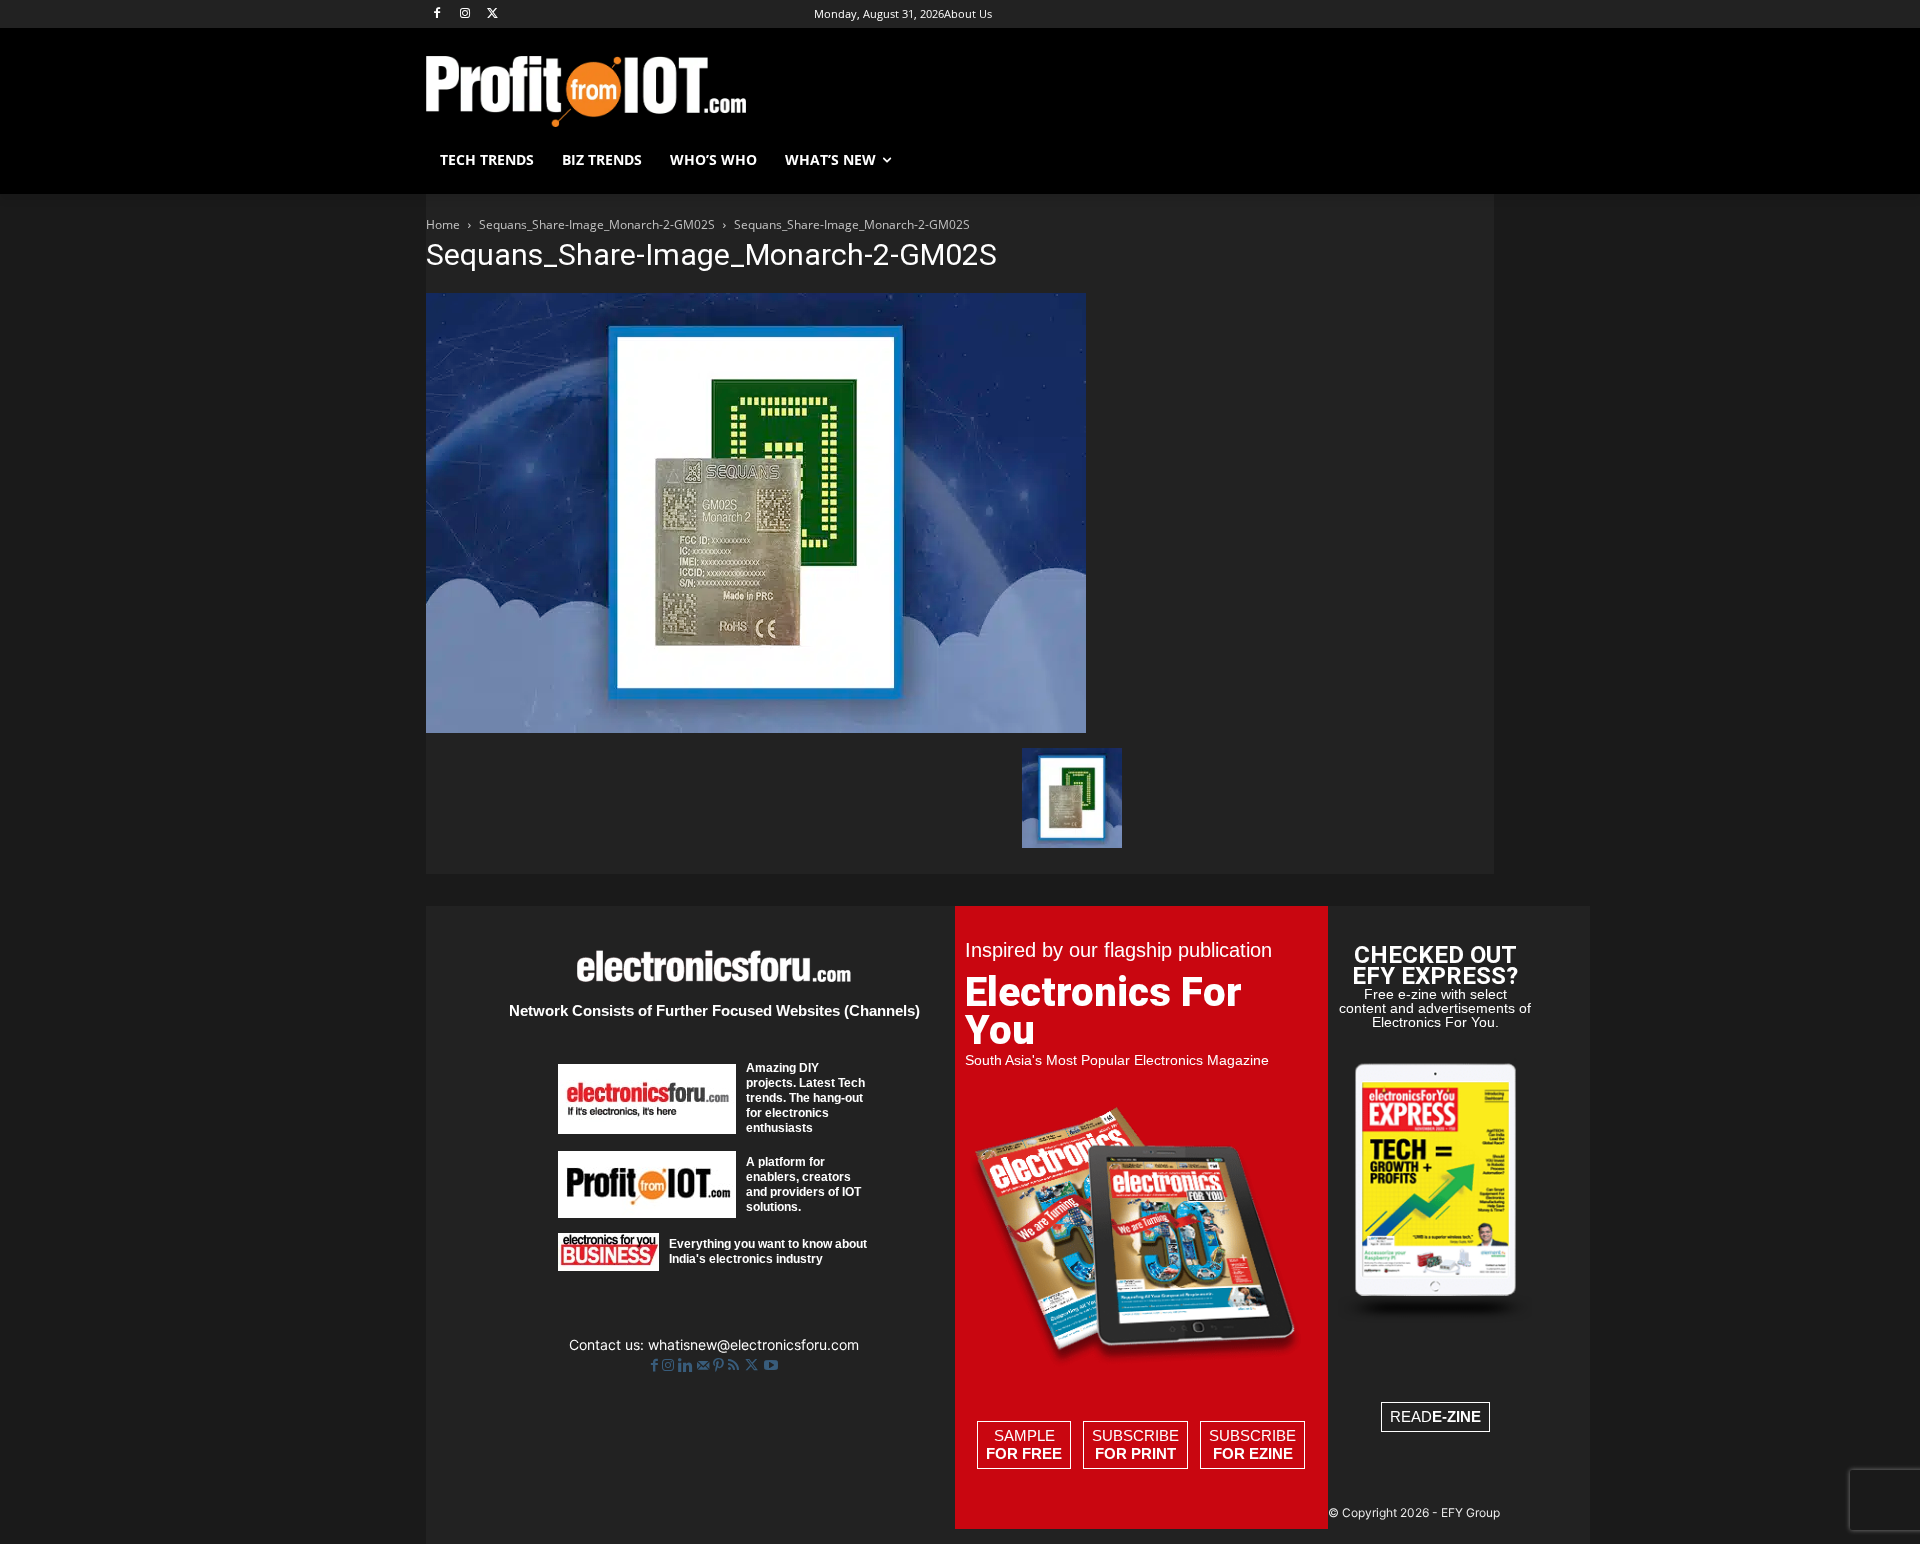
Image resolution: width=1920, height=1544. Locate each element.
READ (1435, 1416)
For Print (1135, 1453)
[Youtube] (771, 1365)
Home (443, 224)
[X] (493, 14)
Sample (1024, 1444)
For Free (1024, 1453)
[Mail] (705, 1365)
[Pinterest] (720, 1365)
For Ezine (1253, 1453)
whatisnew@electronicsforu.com (753, 1344)
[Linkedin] (687, 1365)
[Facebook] (437, 14)
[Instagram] (465, 14)
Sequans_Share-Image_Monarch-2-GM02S (597, 224)
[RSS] (735, 1365)
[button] (1470, 160)
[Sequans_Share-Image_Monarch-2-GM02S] (756, 727)
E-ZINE (1456, 1416)
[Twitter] (753, 1365)
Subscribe (1135, 1444)
